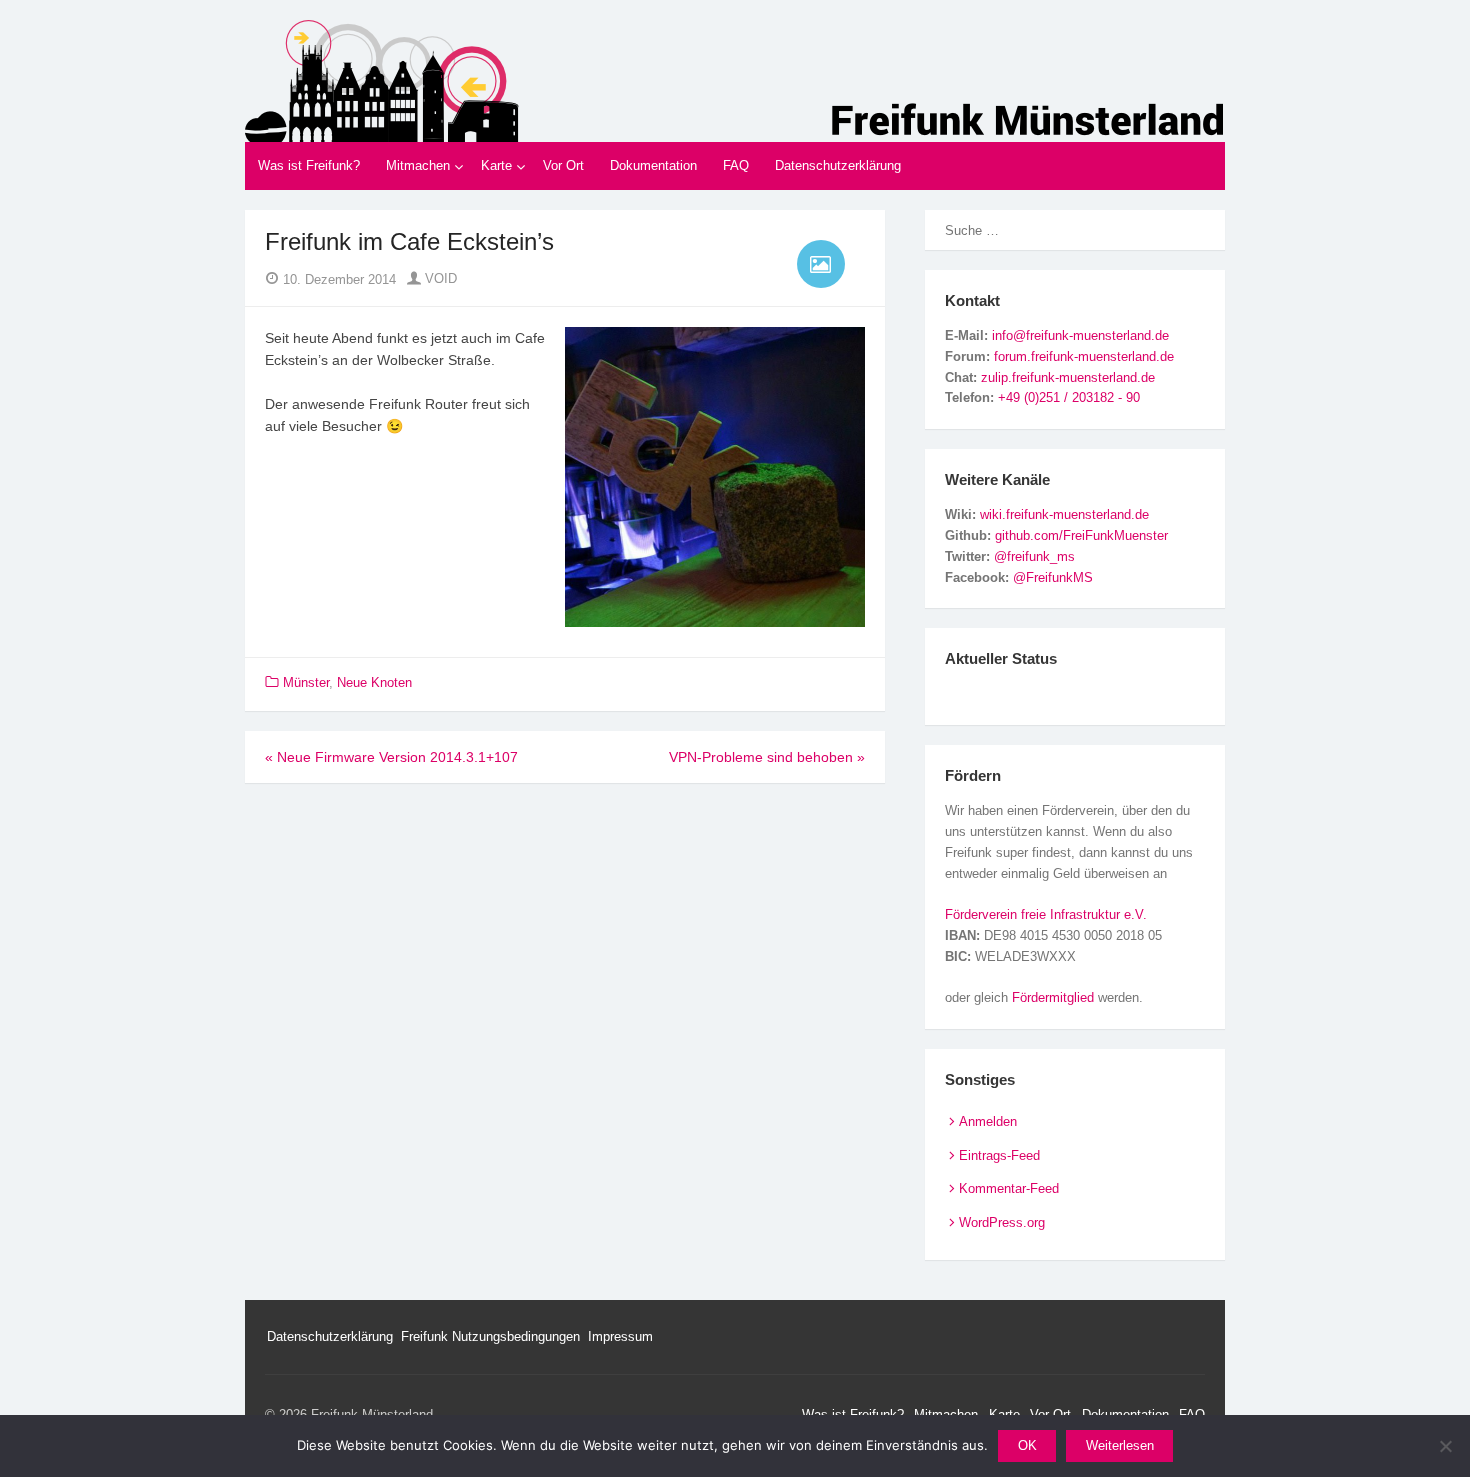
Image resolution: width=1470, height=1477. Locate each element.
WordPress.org (1002, 1222)
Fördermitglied (1053, 997)
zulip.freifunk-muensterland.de (1068, 377)
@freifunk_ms (1034, 556)
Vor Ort (563, 165)
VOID (439, 278)
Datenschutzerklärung (838, 165)
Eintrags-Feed (999, 1155)
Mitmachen (418, 165)
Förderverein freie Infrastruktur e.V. (1046, 914)
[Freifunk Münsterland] (735, 81)
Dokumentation (653, 165)
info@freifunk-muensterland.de (1080, 335)
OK (1027, 1445)
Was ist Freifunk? (309, 165)
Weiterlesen (1120, 1445)
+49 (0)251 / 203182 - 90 (1069, 397)
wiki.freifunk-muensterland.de (1064, 514)
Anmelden (988, 1121)
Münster (306, 682)
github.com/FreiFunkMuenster (1081, 535)
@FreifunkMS (1053, 577)
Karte (496, 165)
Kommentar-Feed (1009, 1188)
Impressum (620, 1336)
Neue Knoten (374, 682)
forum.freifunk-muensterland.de (1084, 356)
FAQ (736, 165)
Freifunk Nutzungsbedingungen (490, 1336)
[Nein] (1445, 1446)
